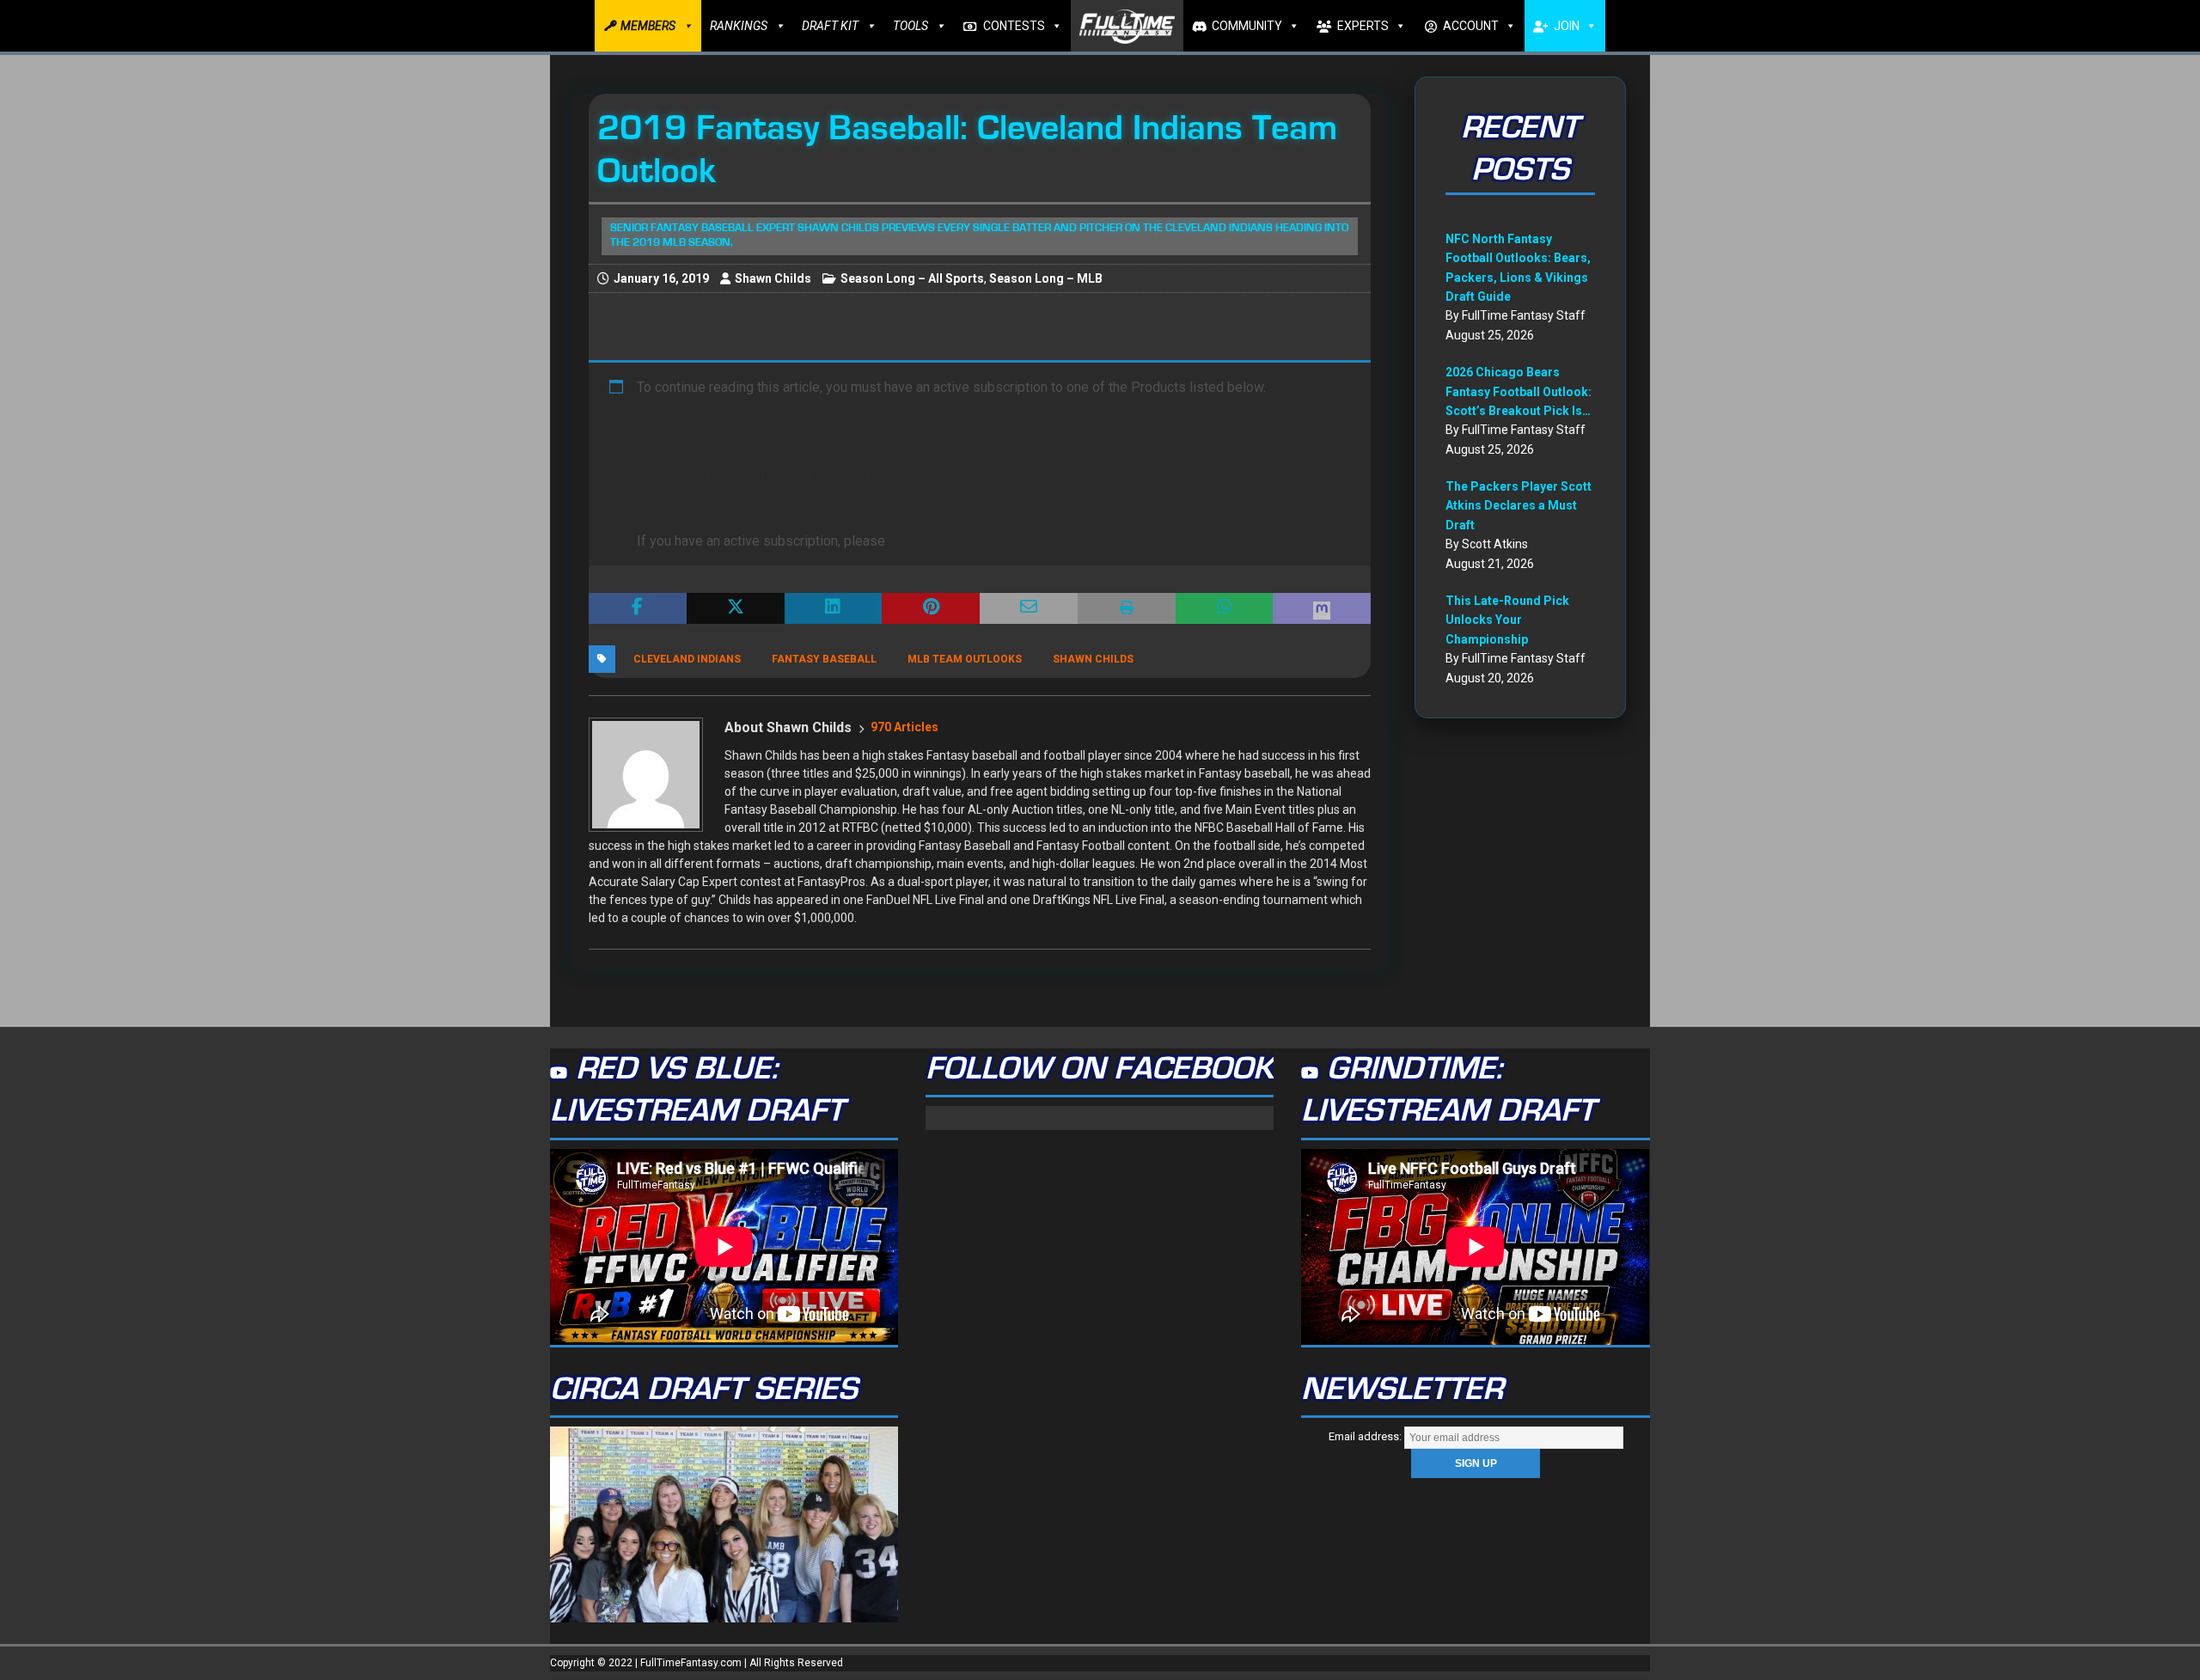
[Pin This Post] (931, 608)
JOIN (1567, 26)
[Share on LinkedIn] (834, 608)
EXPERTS (1363, 26)
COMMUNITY (1247, 26)
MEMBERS (648, 26)
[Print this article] (1127, 608)
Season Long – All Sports (912, 278)
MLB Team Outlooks (965, 659)
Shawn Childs (773, 278)
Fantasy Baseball (824, 659)
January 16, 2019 (661, 278)
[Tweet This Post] (736, 608)
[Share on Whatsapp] (1225, 608)
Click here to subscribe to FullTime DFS (764, 475)
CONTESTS (1014, 26)
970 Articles (904, 727)
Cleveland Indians (687, 659)
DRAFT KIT (830, 26)
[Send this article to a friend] (1029, 608)
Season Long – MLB (1046, 278)
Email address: (1366, 1436)
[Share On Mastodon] (1322, 608)
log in (906, 541)
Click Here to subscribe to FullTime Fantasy (777, 431)
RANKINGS (739, 26)
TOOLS (911, 26)
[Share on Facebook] (638, 608)
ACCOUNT (1471, 26)
